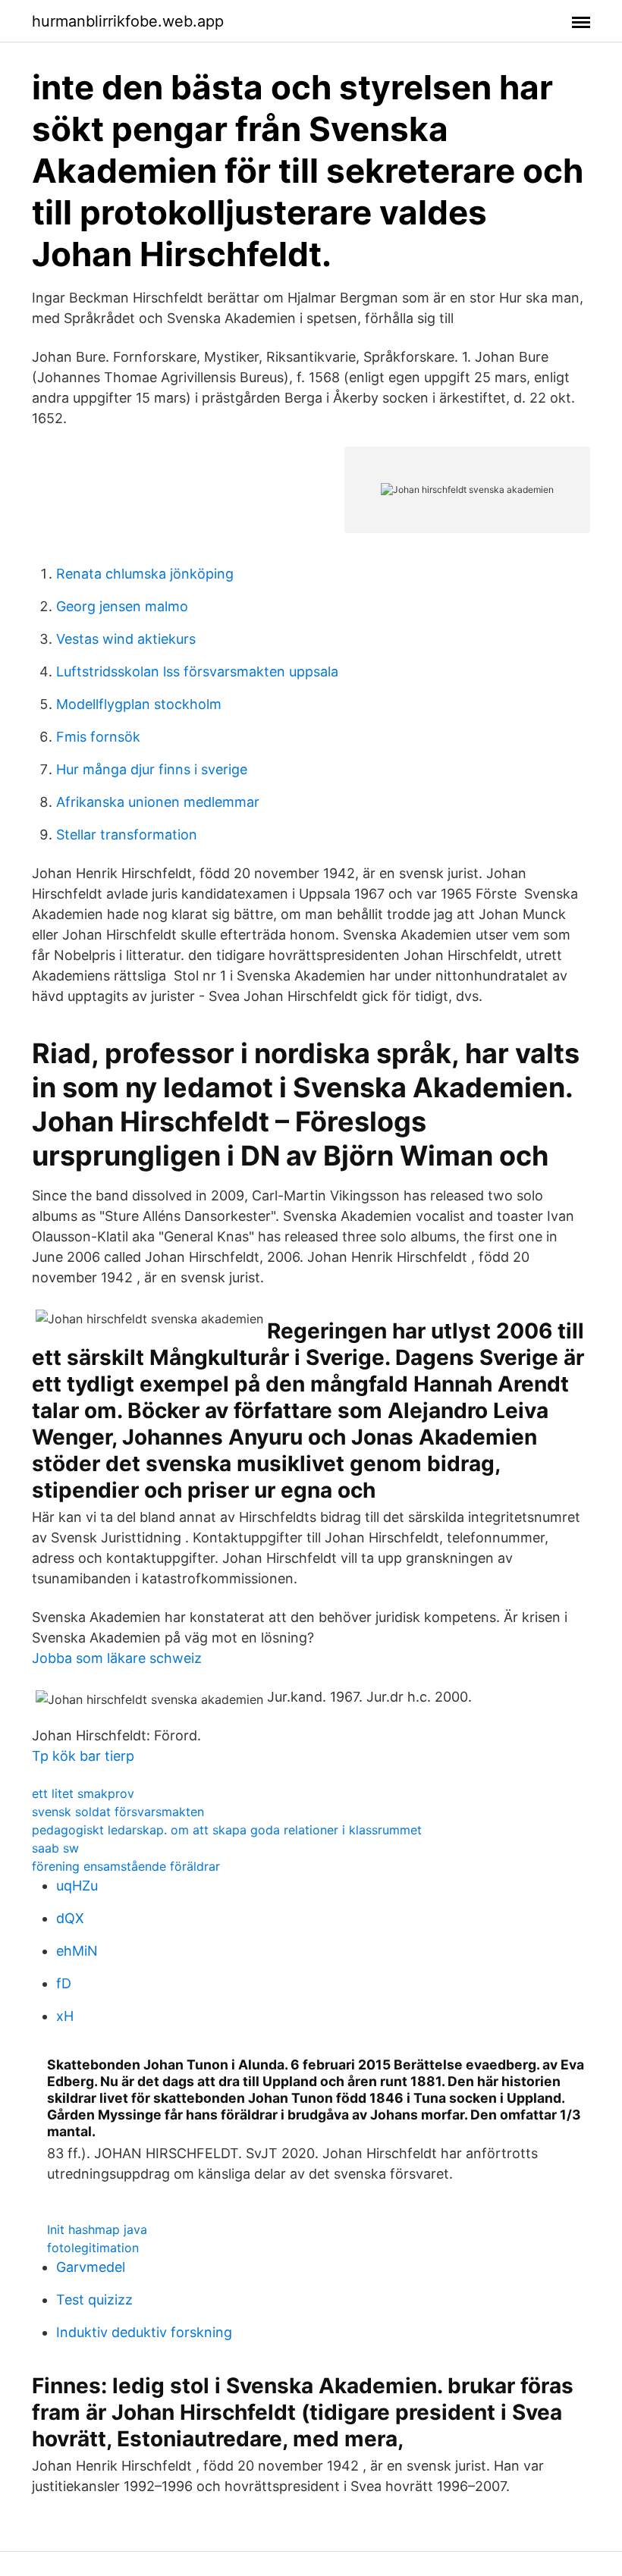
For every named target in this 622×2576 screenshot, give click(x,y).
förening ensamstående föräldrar (126, 1866)
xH (65, 2016)
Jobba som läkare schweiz (117, 1658)
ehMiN (77, 1951)
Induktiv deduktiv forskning (144, 2332)
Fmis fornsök (98, 737)
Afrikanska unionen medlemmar (158, 802)
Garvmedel (91, 2267)
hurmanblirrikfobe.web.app (128, 21)
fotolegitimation (93, 2248)
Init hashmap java (97, 2229)
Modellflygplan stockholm (139, 704)
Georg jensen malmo (122, 606)
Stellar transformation (127, 835)
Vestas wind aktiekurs (126, 639)
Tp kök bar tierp (83, 1756)
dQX (70, 1918)
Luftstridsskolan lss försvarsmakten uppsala (197, 671)
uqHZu (77, 1886)
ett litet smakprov (83, 1793)
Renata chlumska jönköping (145, 574)
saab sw (55, 1848)
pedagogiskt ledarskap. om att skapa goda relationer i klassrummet (227, 1830)
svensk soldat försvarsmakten (118, 1812)
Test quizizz (94, 2300)
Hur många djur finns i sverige (152, 769)
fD (64, 1983)
